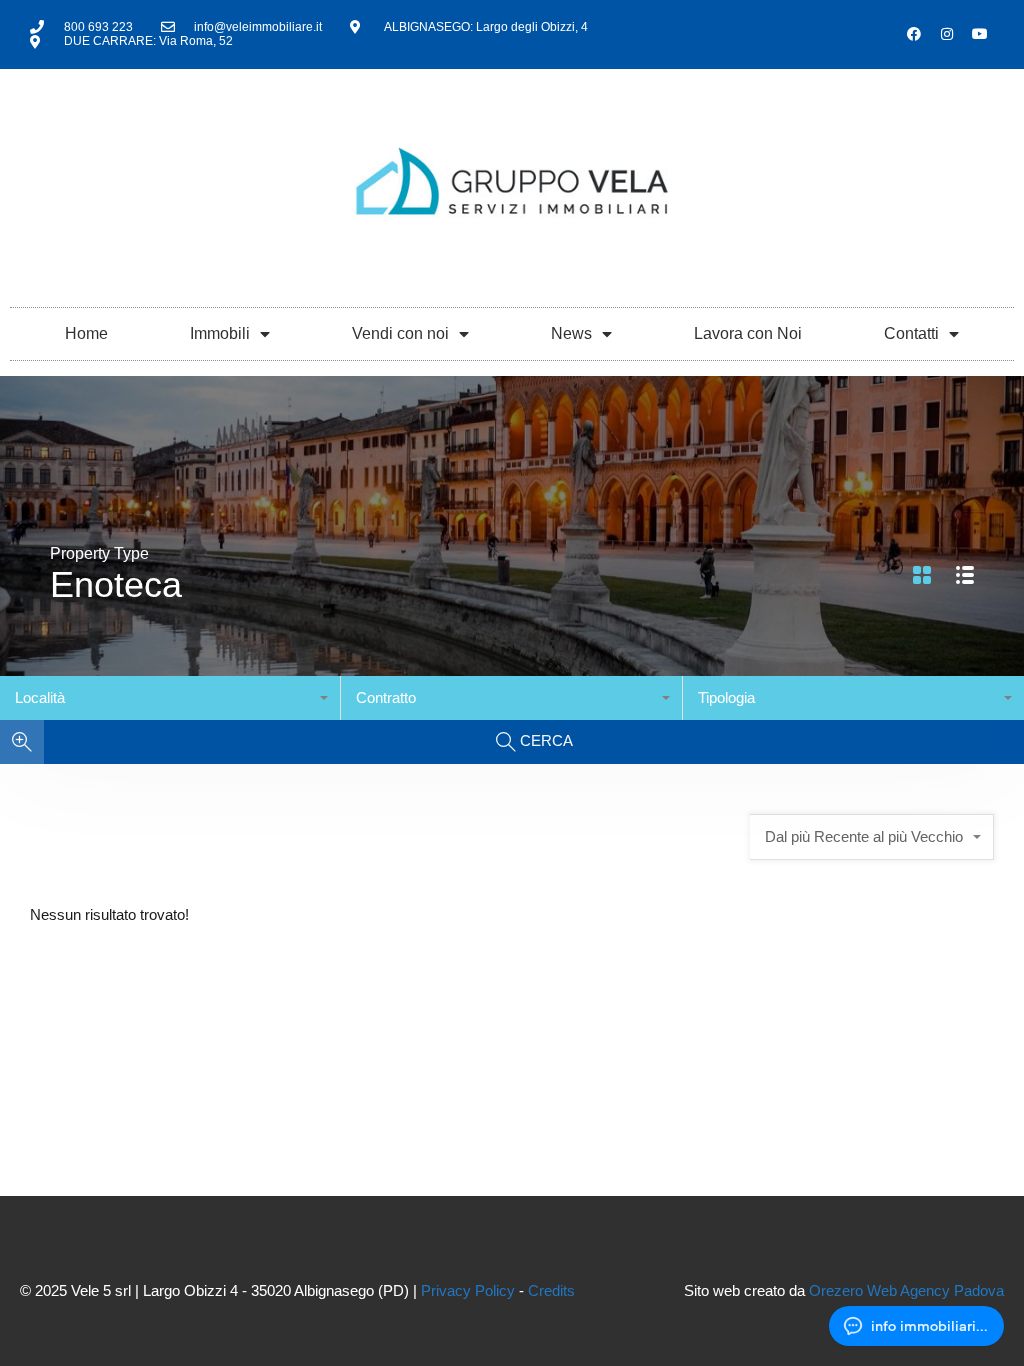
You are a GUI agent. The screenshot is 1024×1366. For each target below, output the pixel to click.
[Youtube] (980, 34)
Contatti (911, 333)
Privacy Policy (468, 1290)
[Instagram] (947, 34)
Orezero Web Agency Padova (906, 1290)
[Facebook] (914, 34)
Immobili (220, 333)
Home (86, 333)
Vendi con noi (400, 333)
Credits (551, 1290)
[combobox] (170, 698)
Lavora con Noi (748, 333)
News (571, 333)
